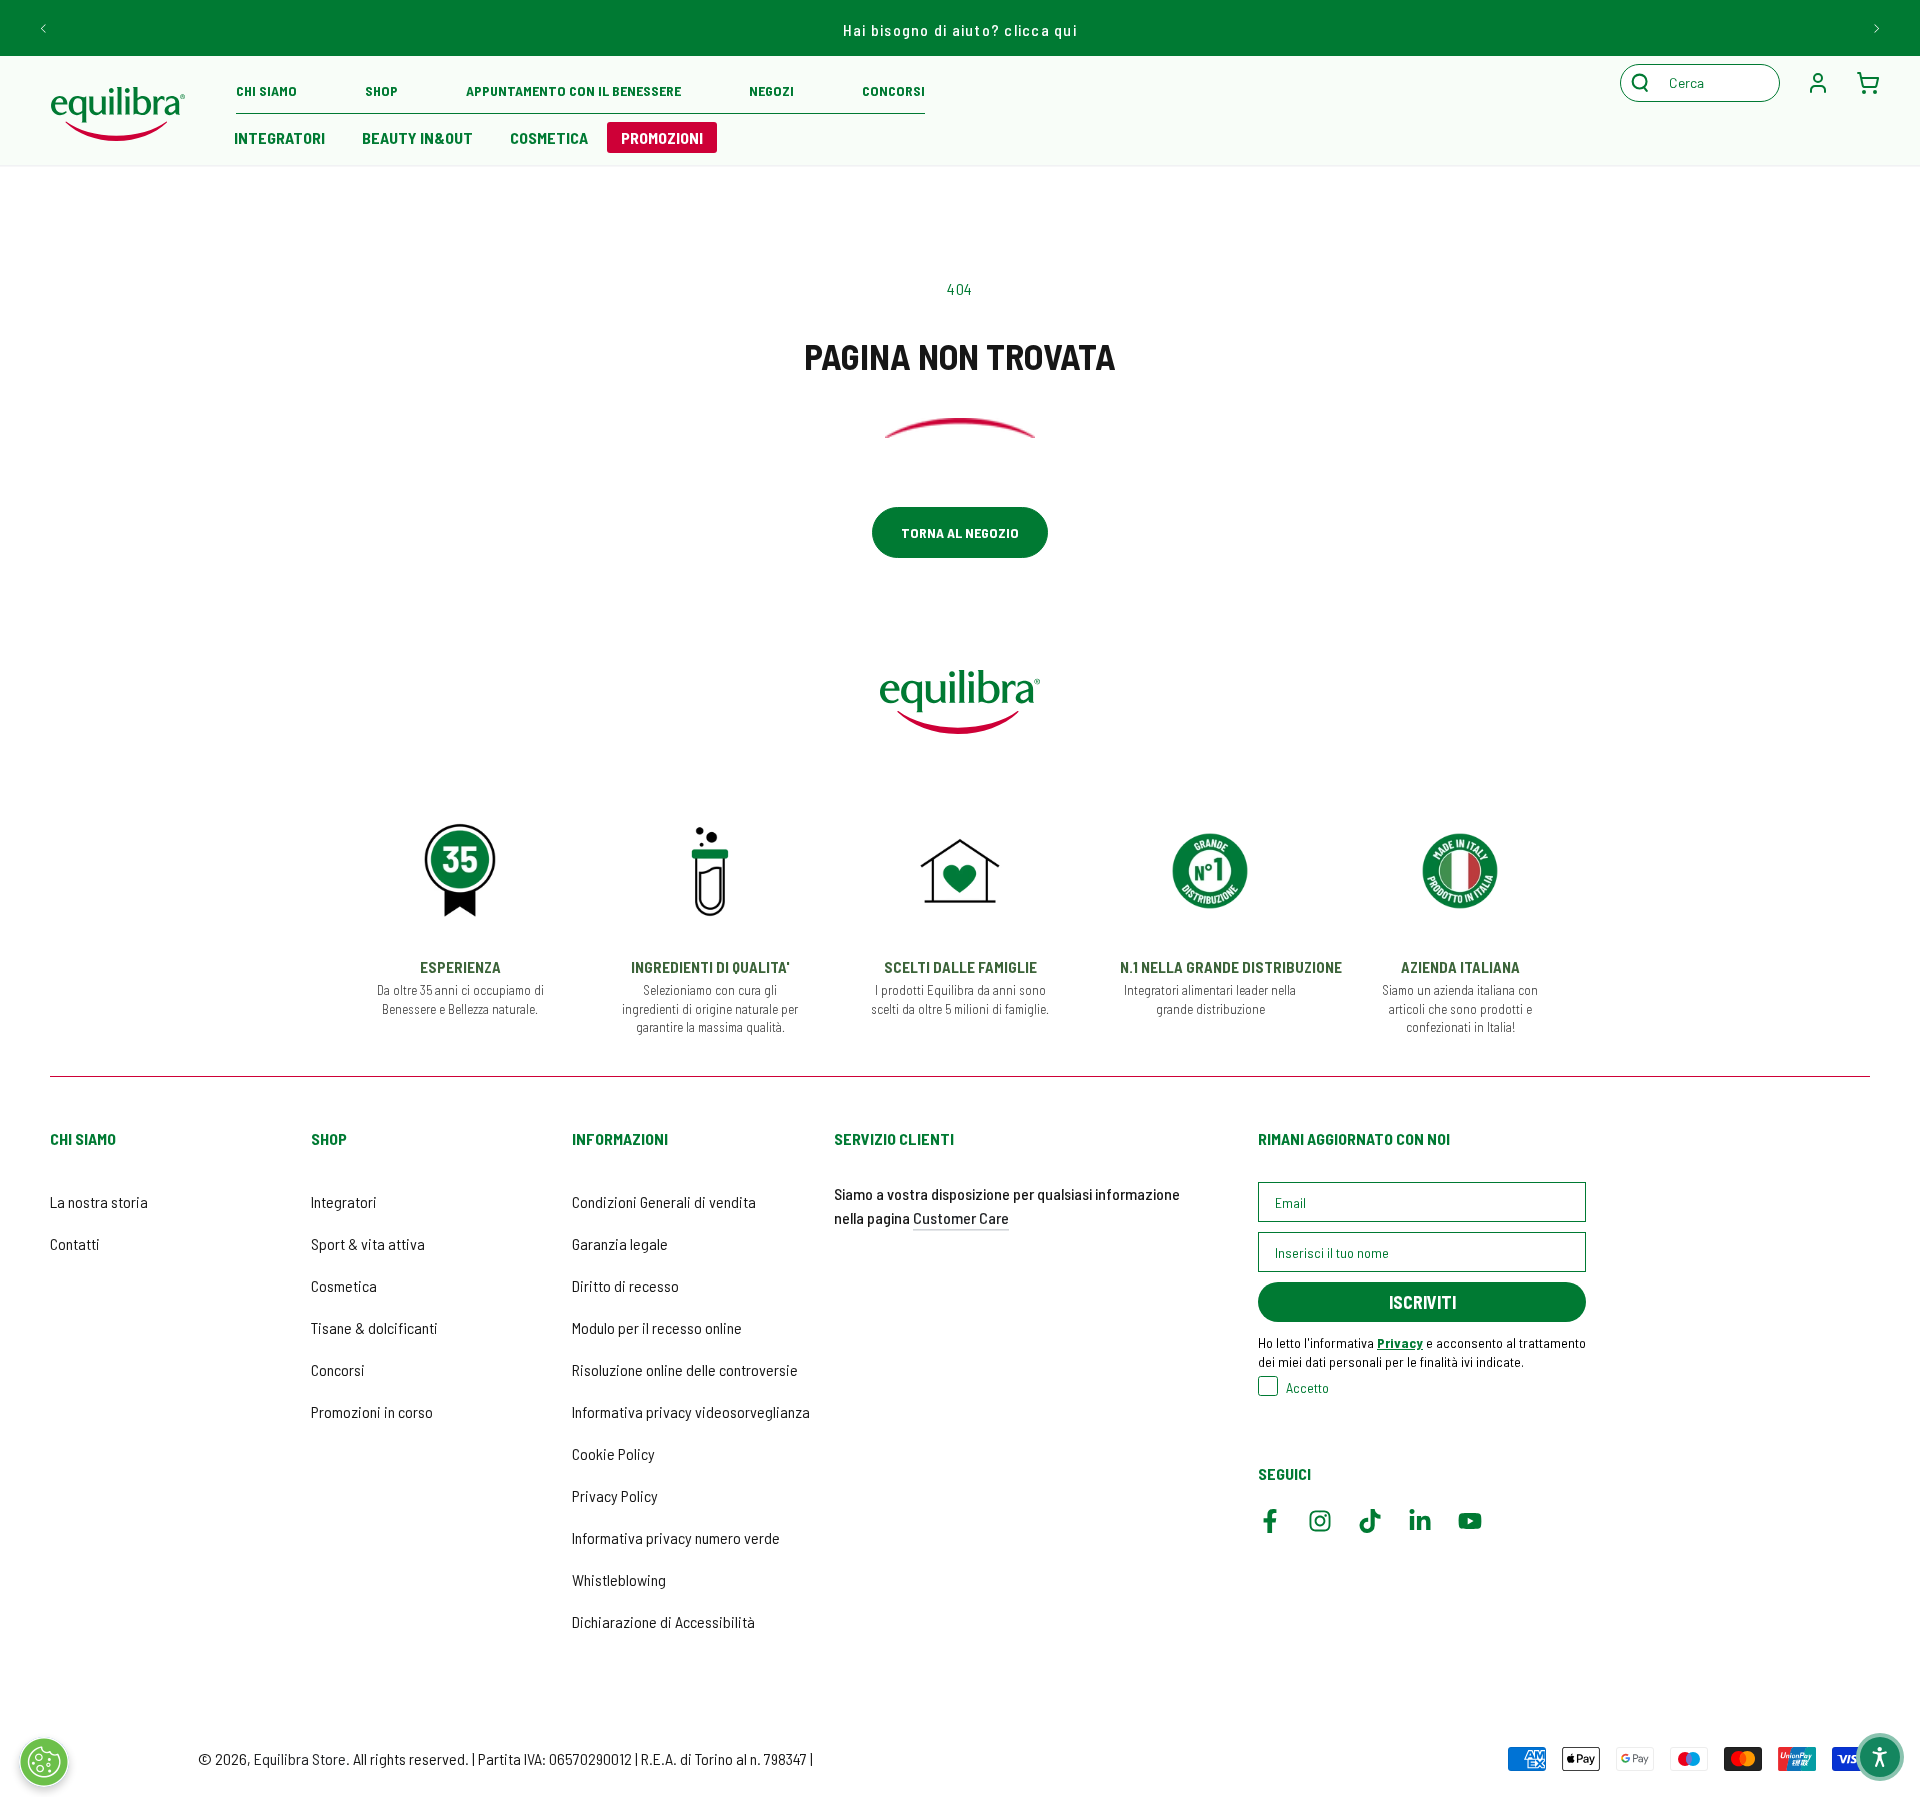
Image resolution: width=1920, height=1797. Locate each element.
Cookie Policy (613, 1453)
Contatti (75, 1243)
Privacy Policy (615, 1495)
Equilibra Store (300, 1758)
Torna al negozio (960, 532)
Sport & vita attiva (368, 1243)
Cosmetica (344, 1285)
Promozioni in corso (372, 1411)
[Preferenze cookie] (44, 1762)
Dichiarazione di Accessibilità (663, 1621)
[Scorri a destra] (1875, 28)
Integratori (344, 1201)
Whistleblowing (619, 1579)
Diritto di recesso (625, 1285)
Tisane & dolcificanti (374, 1327)
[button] (1710, 83)
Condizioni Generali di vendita (664, 1201)
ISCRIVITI (1422, 1302)
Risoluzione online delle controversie (685, 1369)
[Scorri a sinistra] (44, 28)
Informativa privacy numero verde (676, 1537)
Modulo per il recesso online (657, 1327)
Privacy (1400, 1342)
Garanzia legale (620, 1243)
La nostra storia (99, 1201)
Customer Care (961, 1217)
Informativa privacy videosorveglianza (691, 1411)
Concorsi (338, 1369)
